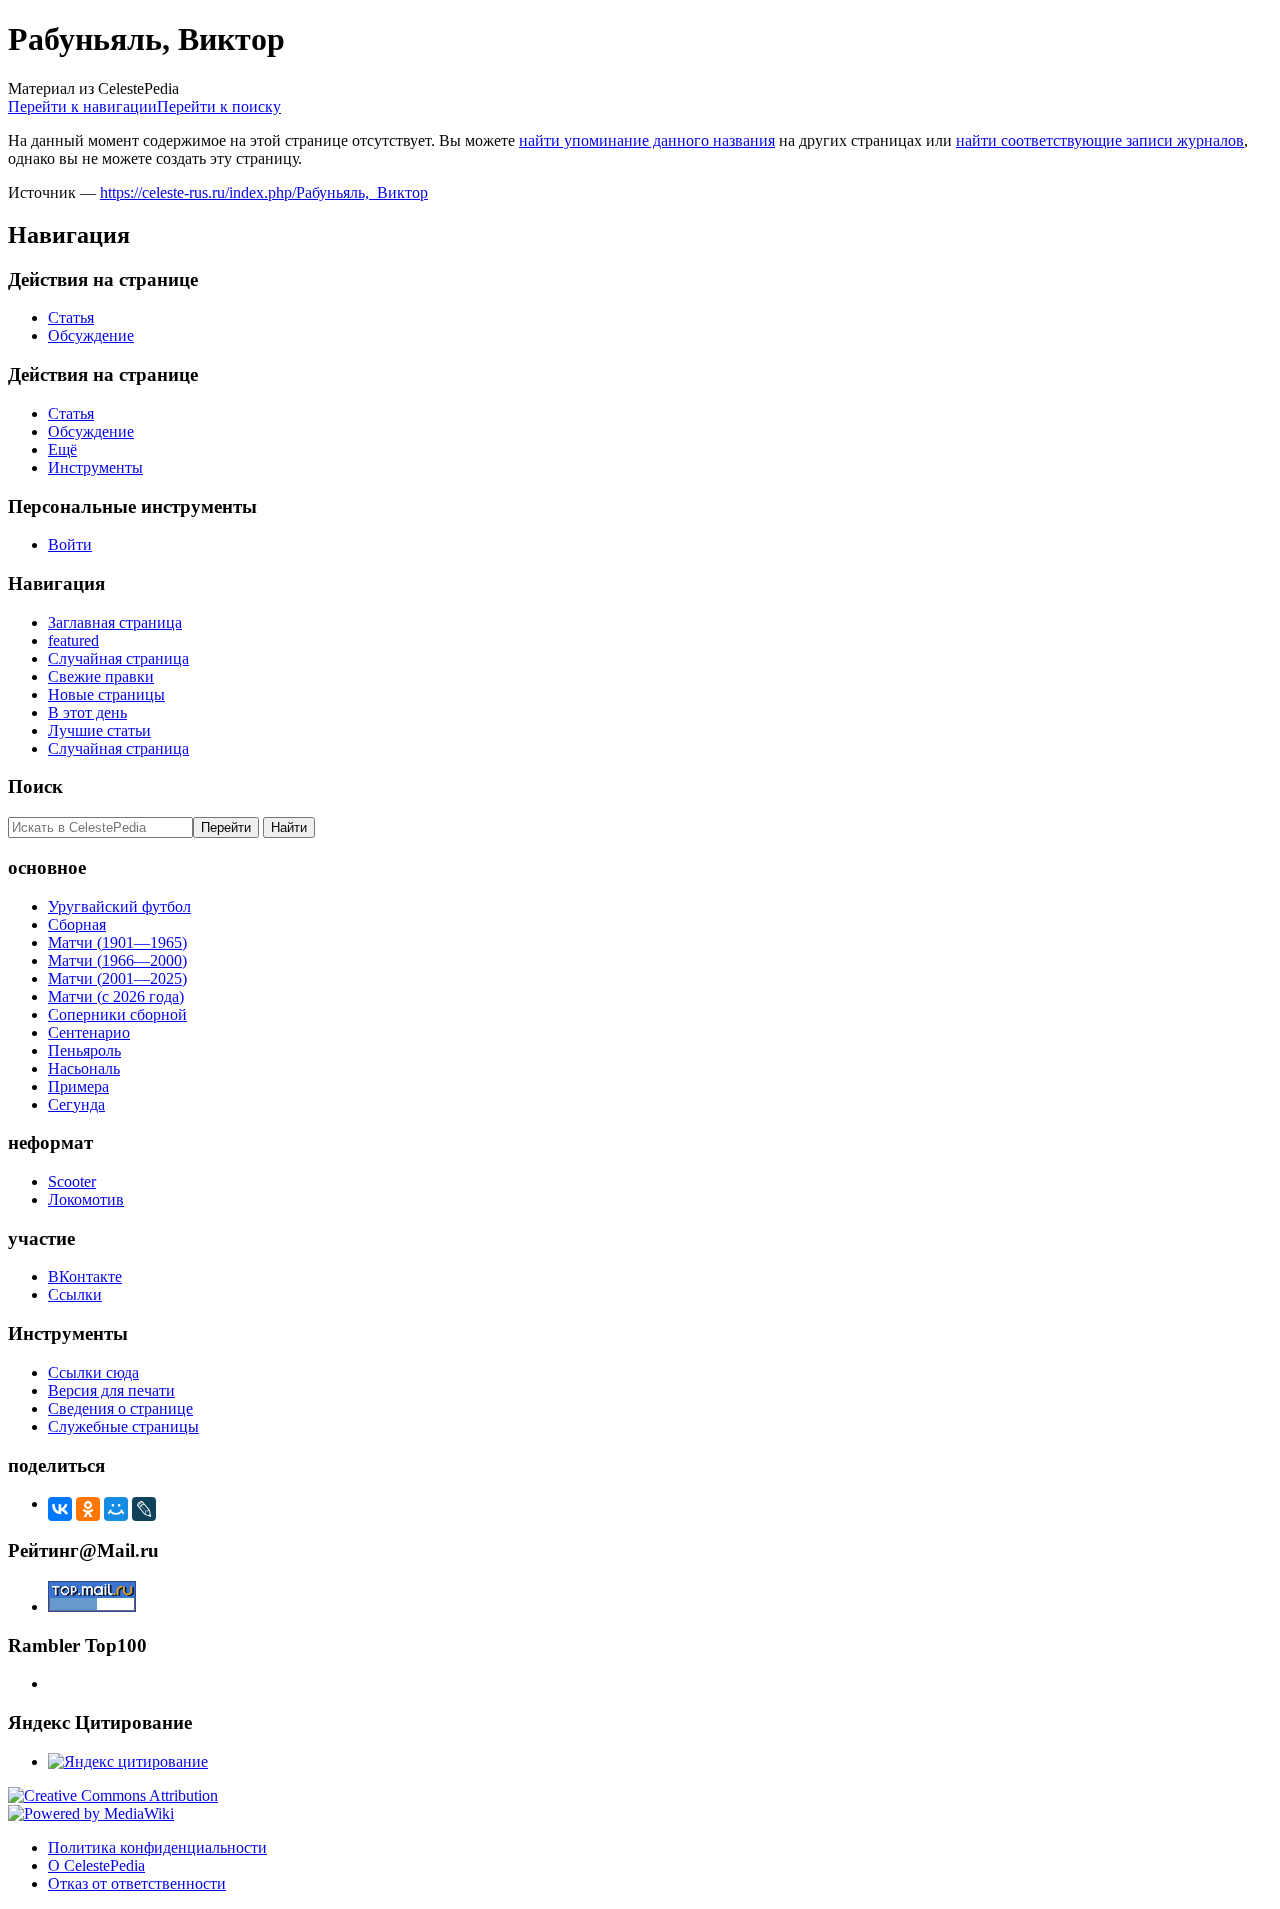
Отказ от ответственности (137, 1883)
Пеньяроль (84, 1050)
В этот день (87, 712)
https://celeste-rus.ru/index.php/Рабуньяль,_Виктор (264, 192)
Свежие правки (101, 676)
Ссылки (75, 1294)
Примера (78, 1086)
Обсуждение (91, 335)
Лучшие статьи (99, 730)
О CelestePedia (96, 1865)
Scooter (72, 1181)
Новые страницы (106, 694)
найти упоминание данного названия (647, 140)
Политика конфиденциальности (157, 1847)
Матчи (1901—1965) (117, 942)
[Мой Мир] (116, 1509)
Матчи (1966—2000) (117, 960)
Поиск (35, 786)
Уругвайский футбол (119, 906)
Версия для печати (111, 1390)
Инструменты (95, 467)
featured (73, 640)
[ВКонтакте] (60, 1509)
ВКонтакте (85, 1276)
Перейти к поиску (219, 106)
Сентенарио (89, 1032)
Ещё (62, 449)
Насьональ (84, 1068)
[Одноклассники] (88, 1509)
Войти (70, 544)
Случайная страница (118, 658)
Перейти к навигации (82, 106)
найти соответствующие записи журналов (1100, 140)
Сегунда (76, 1104)
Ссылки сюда (93, 1372)
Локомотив (86, 1199)
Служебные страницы (123, 1426)
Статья (71, 317)
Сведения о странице (120, 1408)
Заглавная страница (115, 622)
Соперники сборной (117, 1014)
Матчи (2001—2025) (117, 978)
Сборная (77, 924)
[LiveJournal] (144, 1509)
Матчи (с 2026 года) (116, 996)
